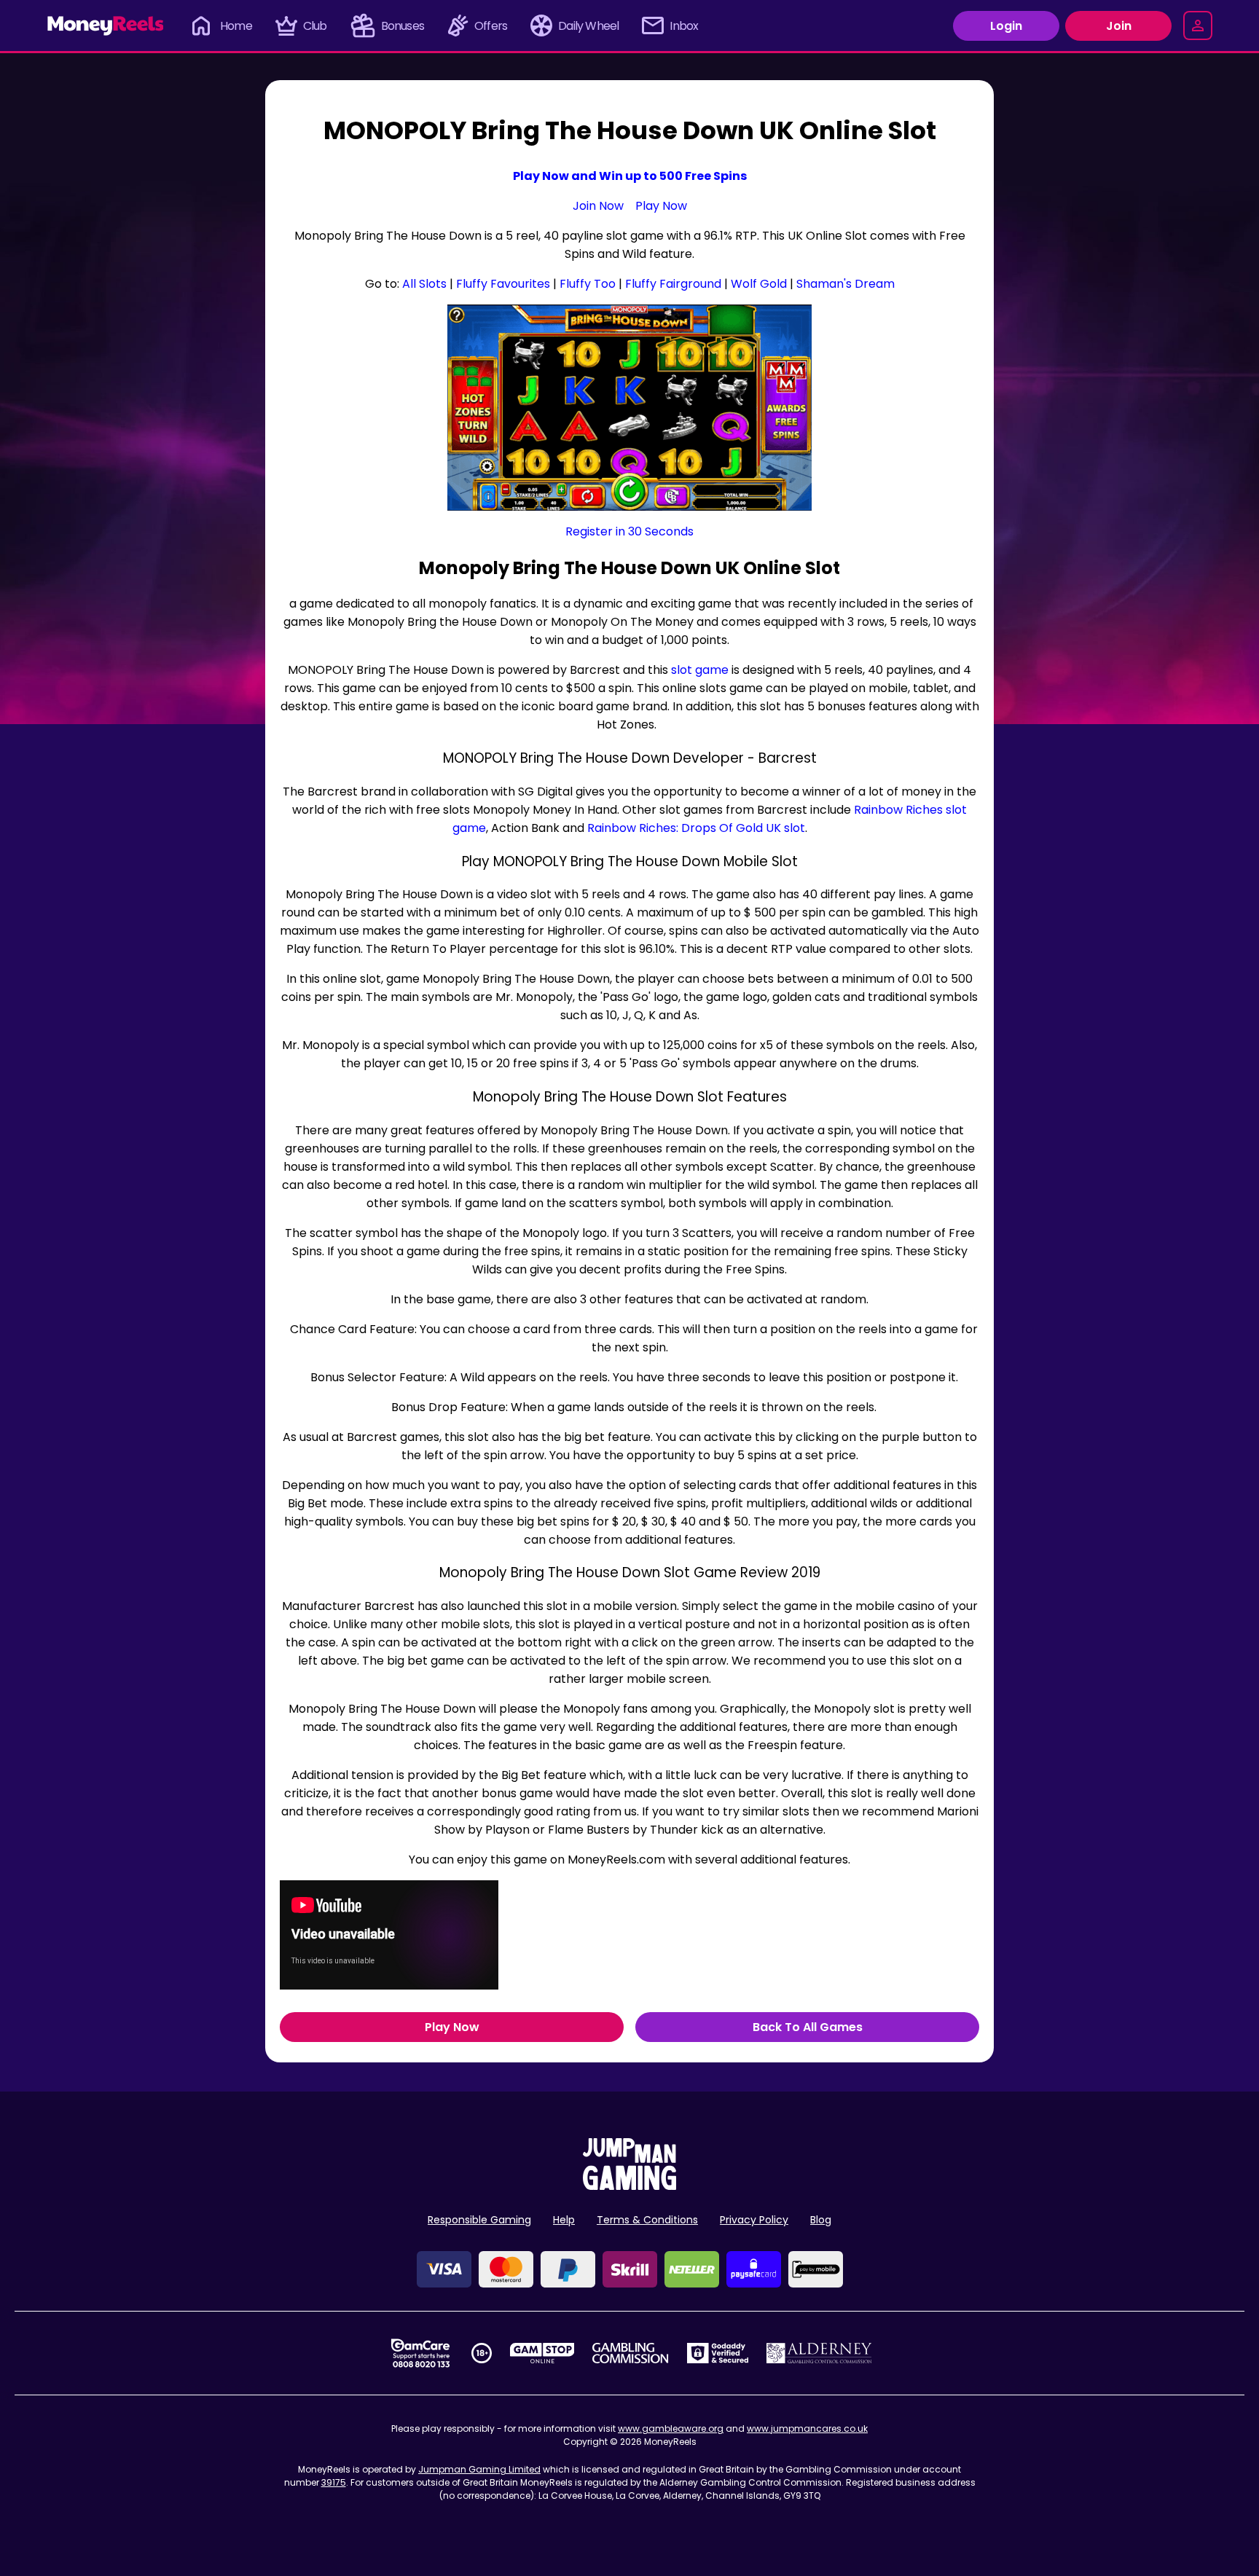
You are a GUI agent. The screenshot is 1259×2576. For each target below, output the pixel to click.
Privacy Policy (754, 2220)
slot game (700, 670)
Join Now (598, 206)
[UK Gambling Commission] (630, 2353)
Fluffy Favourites (503, 284)
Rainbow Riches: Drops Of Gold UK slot (696, 828)
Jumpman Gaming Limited (479, 2469)
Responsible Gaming (479, 2220)
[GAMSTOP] (542, 2353)
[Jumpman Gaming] (629, 2186)
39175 (334, 2482)
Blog (821, 2220)
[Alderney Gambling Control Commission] (819, 2353)
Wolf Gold (759, 284)
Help (564, 2220)
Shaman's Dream (846, 284)
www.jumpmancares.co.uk (807, 2428)
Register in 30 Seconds (629, 531)
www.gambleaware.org (671, 2428)
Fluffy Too (588, 284)
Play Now (661, 206)
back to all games (808, 2027)
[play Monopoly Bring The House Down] (629, 408)
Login (1006, 26)
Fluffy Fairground (673, 284)
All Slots (424, 284)
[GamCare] (420, 2353)
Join (1119, 26)
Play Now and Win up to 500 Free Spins (630, 176)
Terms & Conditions (647, 2220)
